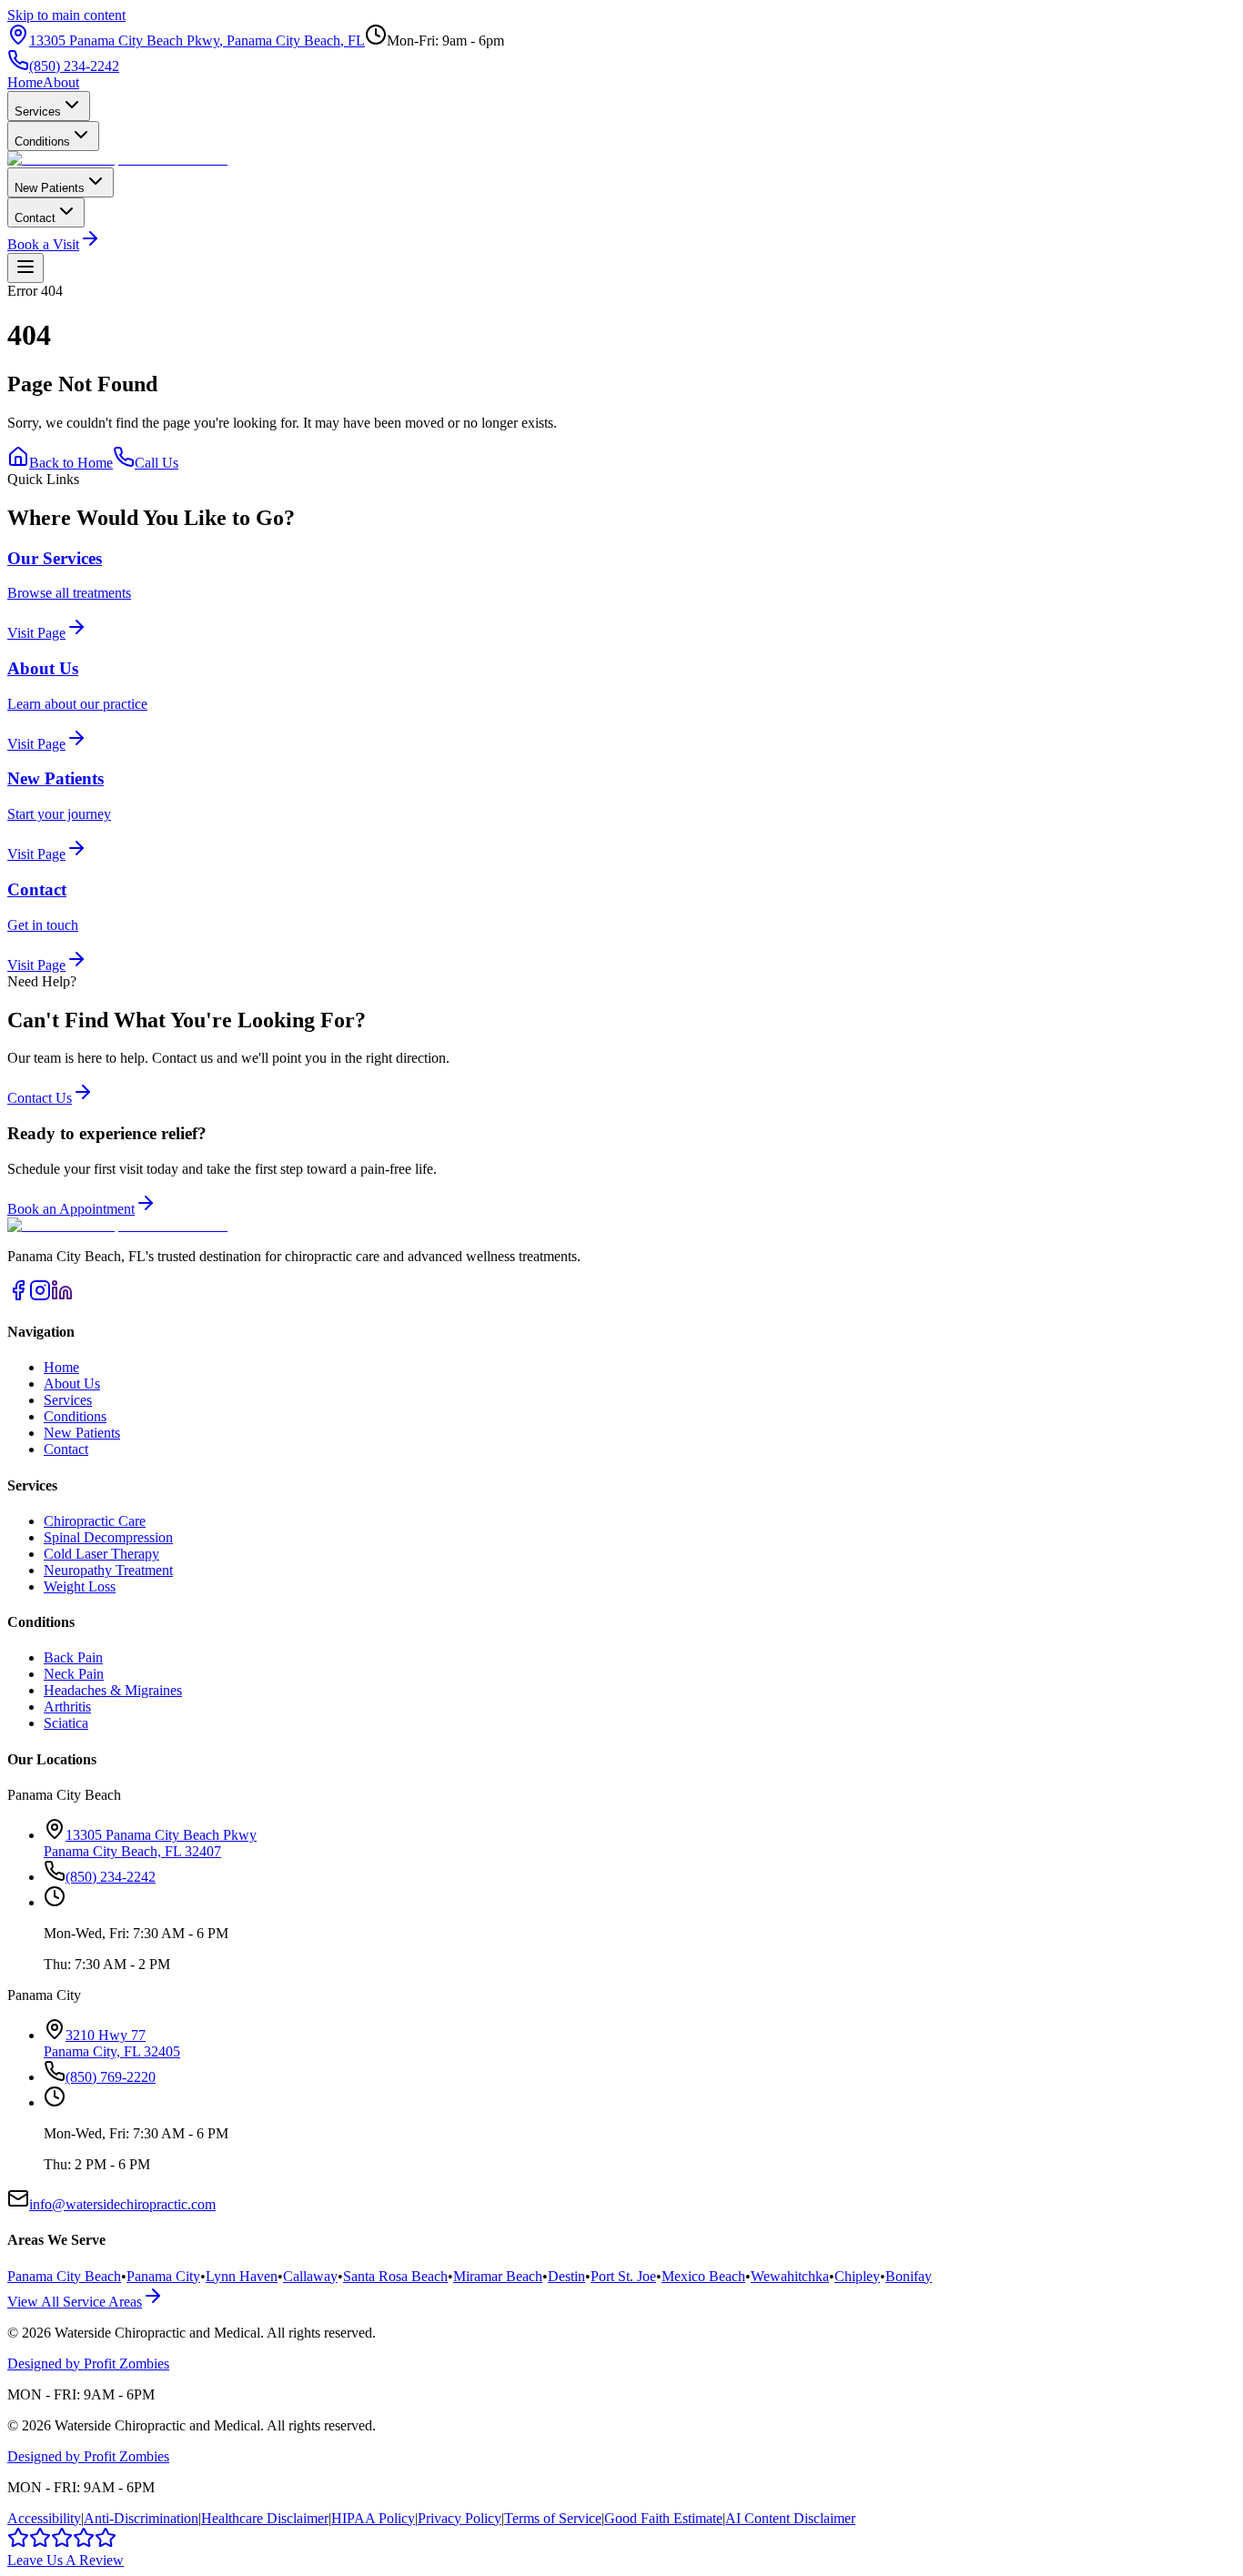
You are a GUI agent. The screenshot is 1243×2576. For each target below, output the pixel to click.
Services (38, 111)
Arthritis (67, 1707)
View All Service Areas (75, 2302)
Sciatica (66, 1723)
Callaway (310, 2276)
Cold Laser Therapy (101, 1554)
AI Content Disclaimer (790, 2518)
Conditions (42, 141)
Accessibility (44, 2518)
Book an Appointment (71, 1209)
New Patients (50, 188)
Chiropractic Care (95, 1521)
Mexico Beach (703, 2276)
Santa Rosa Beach (395, 2276)
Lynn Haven (242, 2276)
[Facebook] (18, 1296)
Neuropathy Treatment (108, 1570)
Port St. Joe (623, 2276)
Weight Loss (80, 1586)
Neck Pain (74, 1674)
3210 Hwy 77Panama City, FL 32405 (112, 2043)
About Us (72, 1384)
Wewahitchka (790, 2276)
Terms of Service (553, 2518)
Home (25, 82)
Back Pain (73, 1657)
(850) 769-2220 (111, 2077)
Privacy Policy (460, 2518)
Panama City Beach (64, 2276)
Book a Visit (43, 244)
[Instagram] (40, 1296)
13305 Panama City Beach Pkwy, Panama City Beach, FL (197, 40)
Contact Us (40, 1098)
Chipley (857, 2276)
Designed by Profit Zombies (88, 2364)
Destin (566, 2276)
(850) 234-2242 (74, 66)
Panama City (163, 2276)
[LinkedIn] (62, 1296)
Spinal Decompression (108, 1537)
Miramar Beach (498, 2276)
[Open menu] (25, 268)
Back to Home (71, 463)
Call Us (157, 463)
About (61, 82)
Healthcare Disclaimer (265, 2518)
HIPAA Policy (373, 2518)
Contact (35, 218)
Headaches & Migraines (113, 1690)
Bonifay (909, 2276)
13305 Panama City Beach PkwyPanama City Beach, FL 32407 (150, 1843)
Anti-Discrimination (141, 2518)
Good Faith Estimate (663, 2518)
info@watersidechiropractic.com (122, 2204)
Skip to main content (66, 15)
